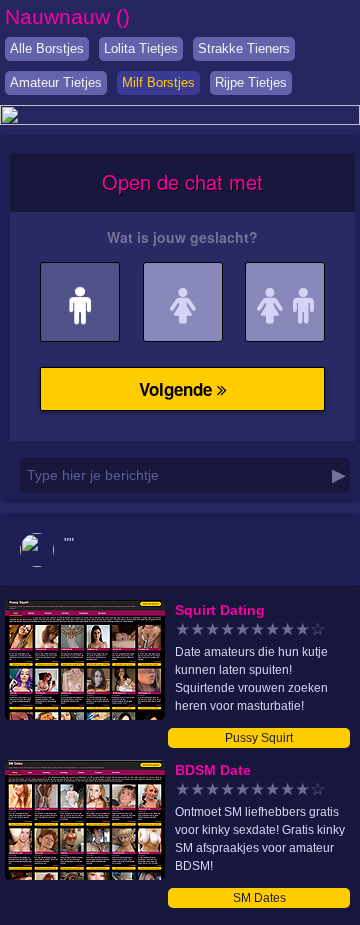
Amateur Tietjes (56, 82)
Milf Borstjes (158, 82)
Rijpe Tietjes (251, 82)
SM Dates (259, 898)
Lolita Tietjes (141, 48)
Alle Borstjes (47, 48)
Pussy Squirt (259, 738)
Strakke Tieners (244, 48)
